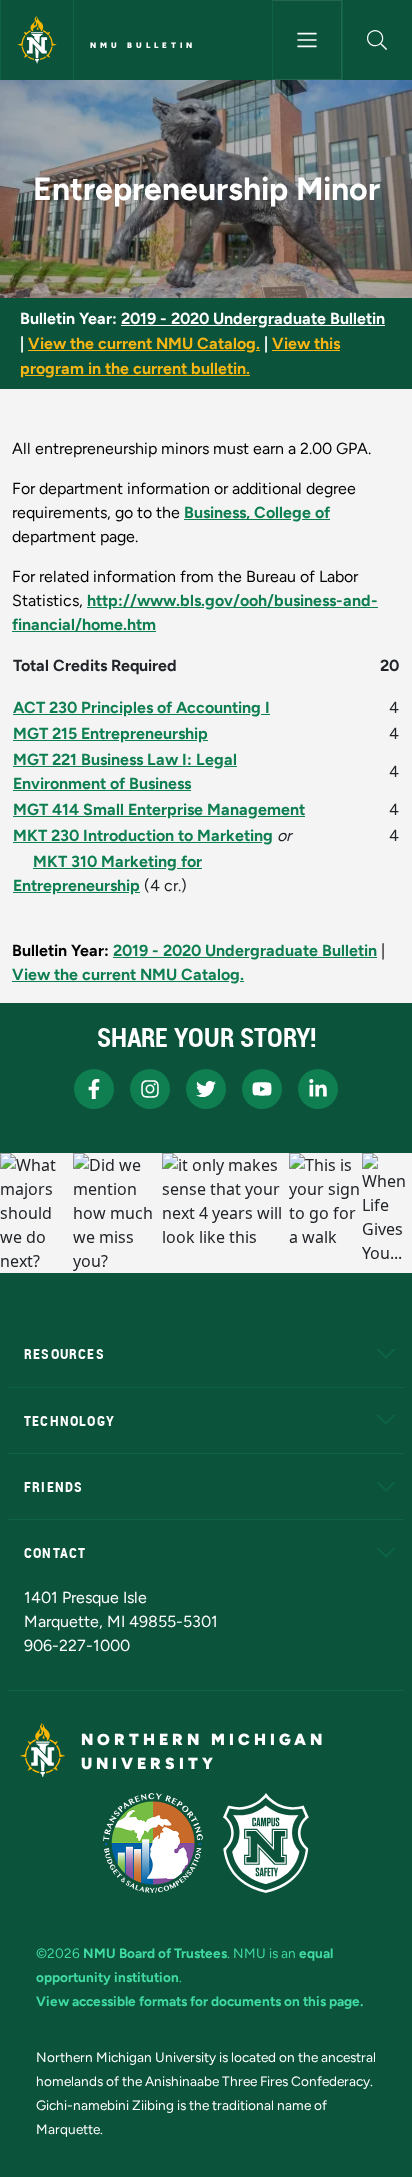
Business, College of (257, 512)
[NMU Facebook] (94, 1089)
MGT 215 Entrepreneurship (110, 733)
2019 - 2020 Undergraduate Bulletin (253, 318)
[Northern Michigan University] (37, 40)
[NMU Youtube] (262, 1089)
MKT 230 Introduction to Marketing (143, 835)
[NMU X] (206, 1089)
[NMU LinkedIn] (318, 1089)
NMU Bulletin (143, 45)
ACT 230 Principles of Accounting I (141, 707)
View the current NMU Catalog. (144, 343)
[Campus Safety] (266, 1843)
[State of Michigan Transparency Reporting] (153, 1843)
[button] (377, 40)
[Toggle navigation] (307, 40)
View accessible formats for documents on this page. (199, 2001)
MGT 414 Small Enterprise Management (159, 809)
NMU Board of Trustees (155, 1953)
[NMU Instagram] (150, 1089)
